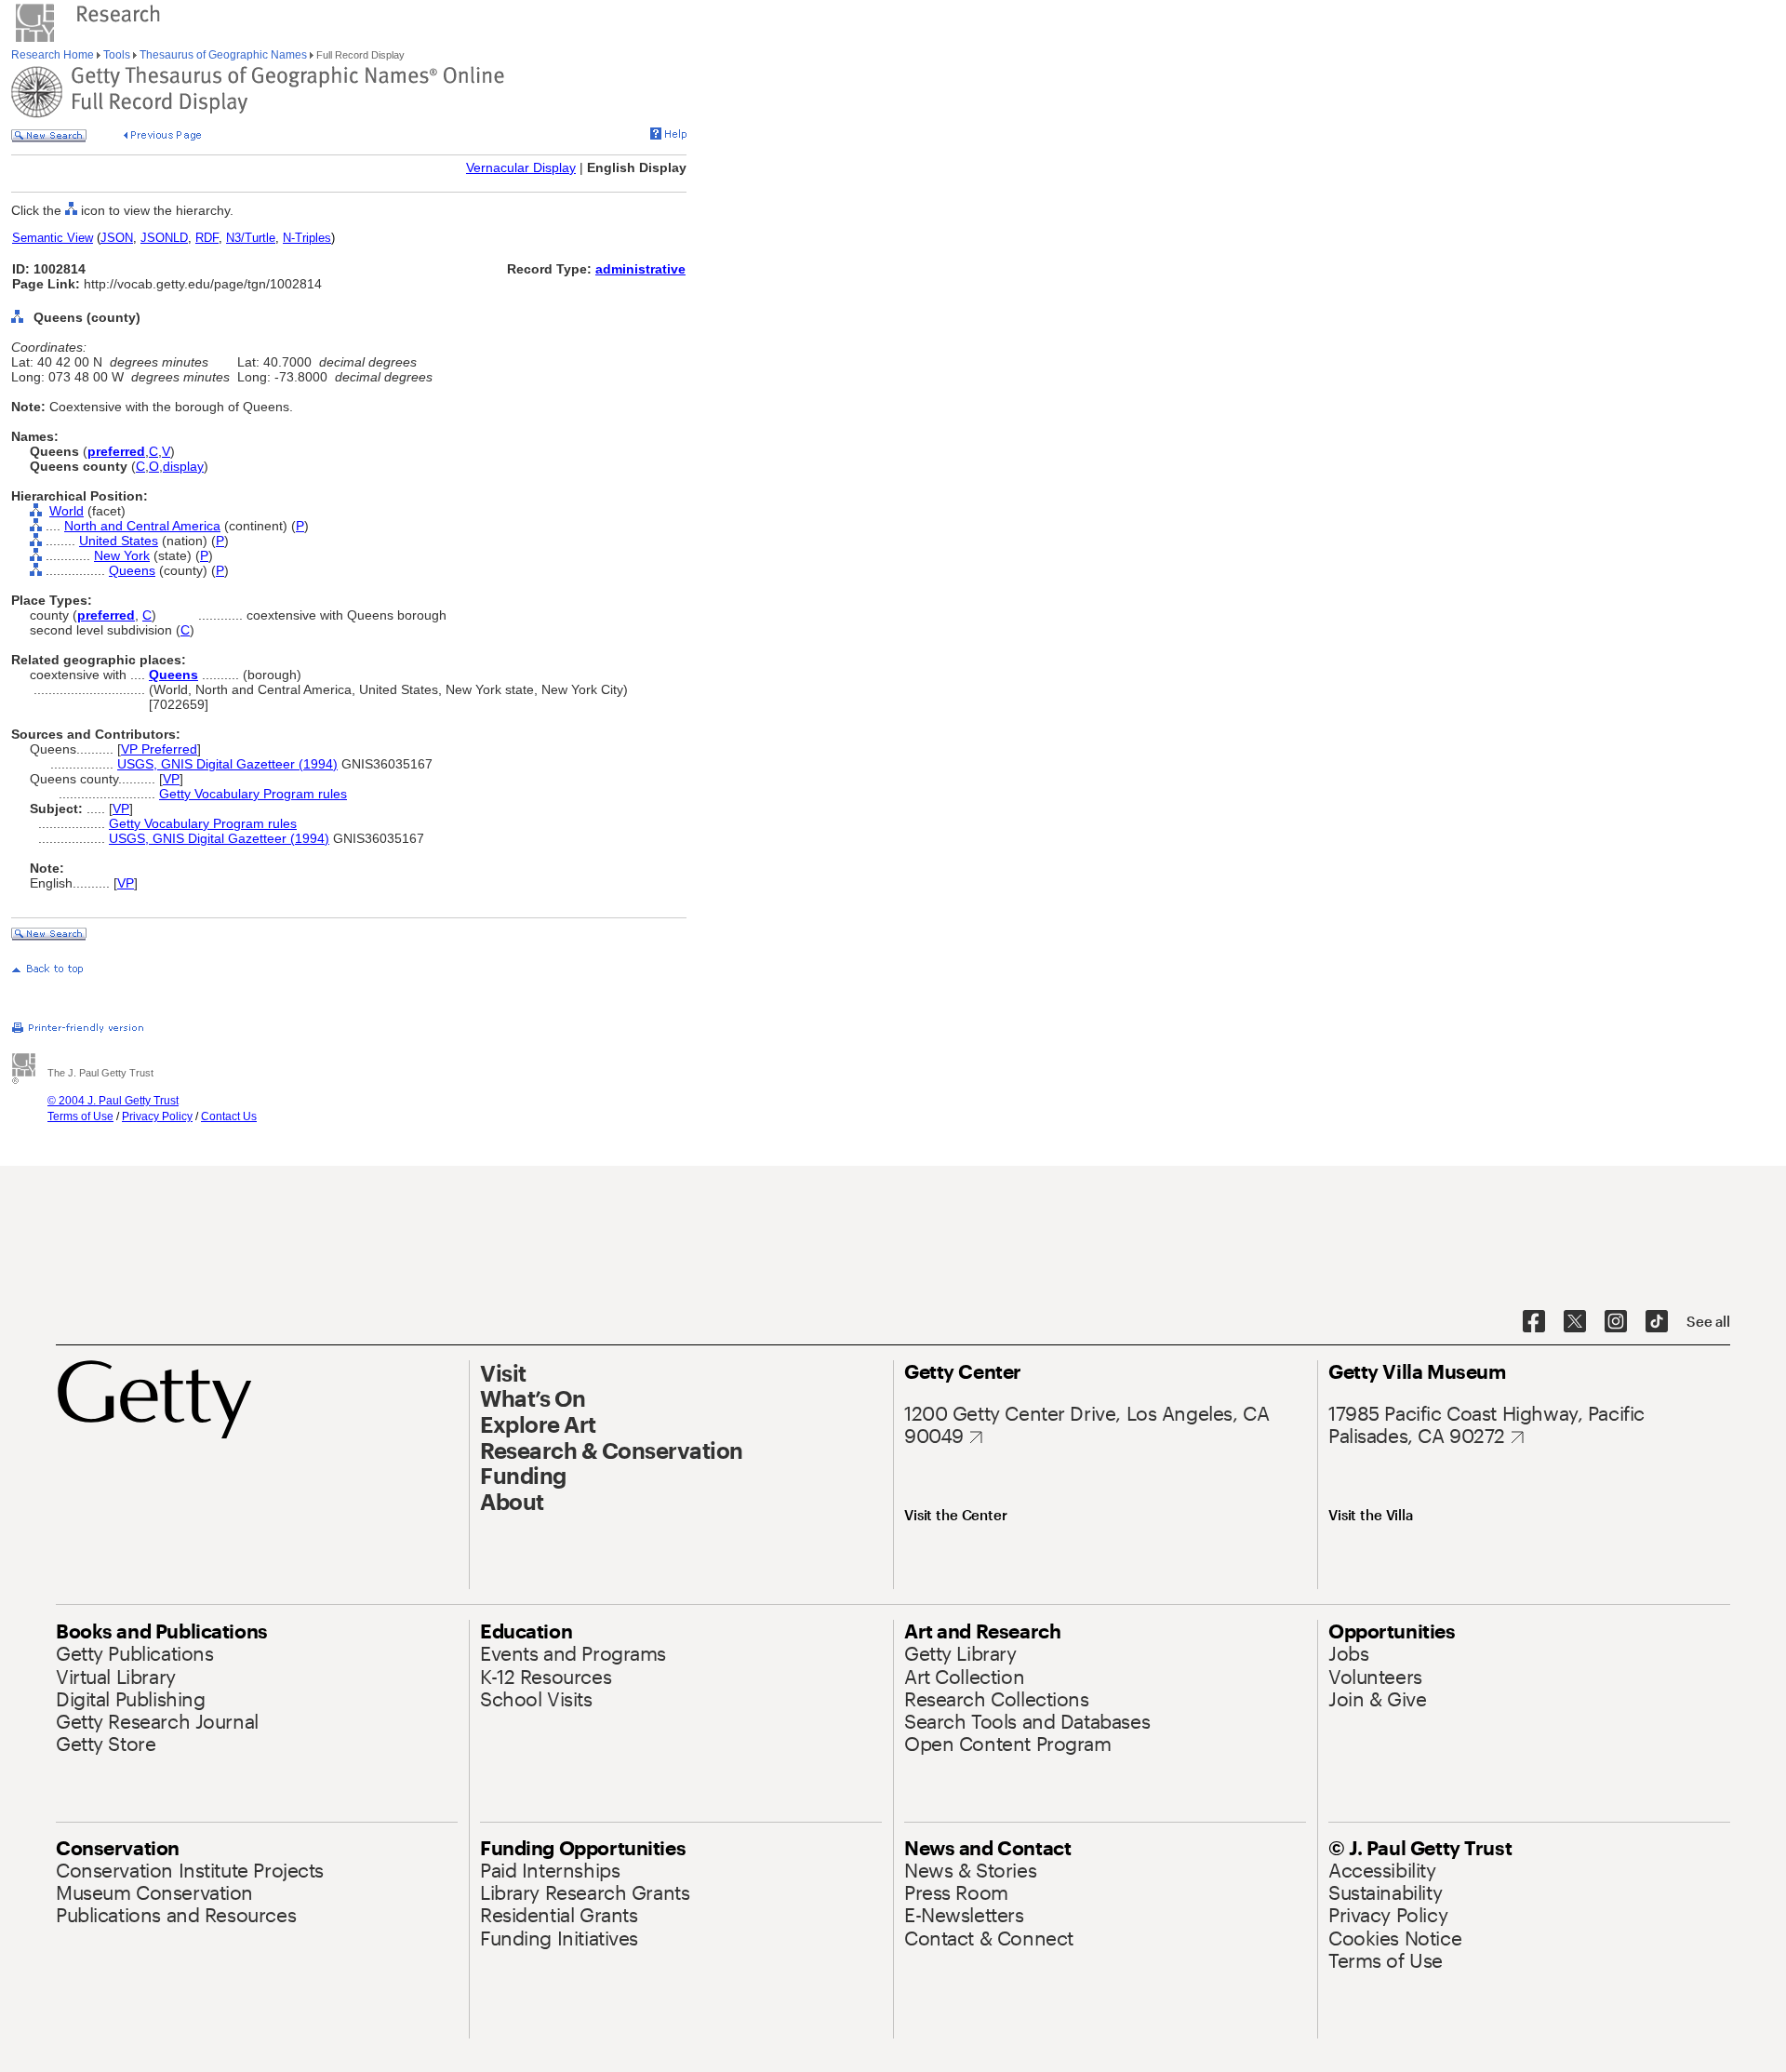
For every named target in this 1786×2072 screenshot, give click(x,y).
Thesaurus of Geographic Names (223, 55)
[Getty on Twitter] (1575, 1322)
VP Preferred (159, 749)
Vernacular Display (521, 167)
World (67, 511)
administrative (640, 269)
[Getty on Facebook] (1534, 1322)
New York (122, 555)
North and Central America (142, 526)
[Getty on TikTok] (1657, 1322)
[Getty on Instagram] (1616, 1322)
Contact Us (229, 1116)
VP (171, 779)
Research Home (54, 55)
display (183, 466)
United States (119, 541)
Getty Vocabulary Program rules (253, 794)
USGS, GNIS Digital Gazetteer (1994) (227, 764)
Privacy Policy (157, 1116)
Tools (117, 55)
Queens (132, 570)
